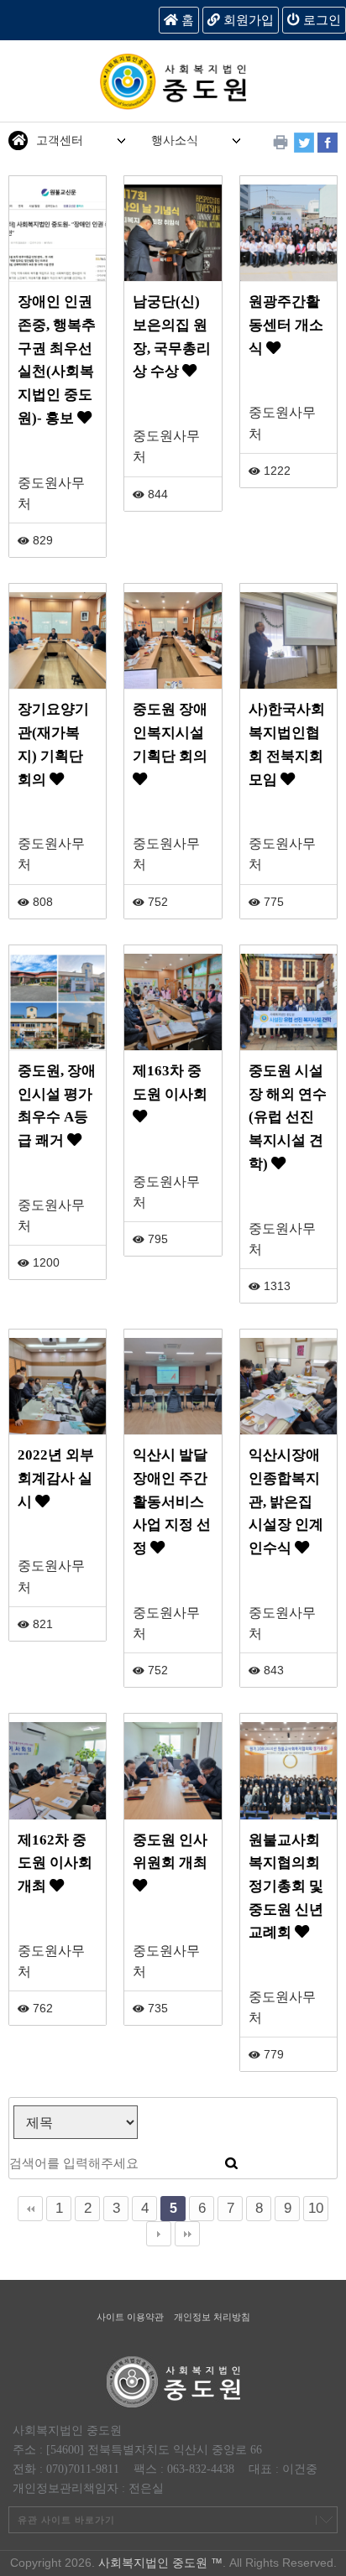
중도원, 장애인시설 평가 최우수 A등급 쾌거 (57, 1106)
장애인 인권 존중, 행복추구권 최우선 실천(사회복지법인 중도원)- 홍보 (57, 360)
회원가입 (247, 20)
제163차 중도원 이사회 (170, 1082)
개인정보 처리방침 (212, 2317)
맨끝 (187, 2234)
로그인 (320, 20)
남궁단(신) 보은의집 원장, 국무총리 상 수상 (172, 336)
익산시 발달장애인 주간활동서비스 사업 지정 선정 (172, 1501)
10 (316, 2208)
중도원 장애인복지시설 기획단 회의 (170, 732)
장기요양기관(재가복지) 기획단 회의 (53, 744)
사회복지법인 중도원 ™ (160, 2563)
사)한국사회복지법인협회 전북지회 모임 (287, 744)
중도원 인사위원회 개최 (170, 1852)
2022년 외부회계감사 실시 (56, 1478)
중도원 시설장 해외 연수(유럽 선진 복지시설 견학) (288, 1117)
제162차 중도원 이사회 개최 (55, 1863)
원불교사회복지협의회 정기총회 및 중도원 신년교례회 (286, 1886)
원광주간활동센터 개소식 (286, 325)
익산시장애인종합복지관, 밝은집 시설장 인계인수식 (286, 1501)
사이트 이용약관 (130, 2317)
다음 (159, 2234)
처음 (30, 2209)
